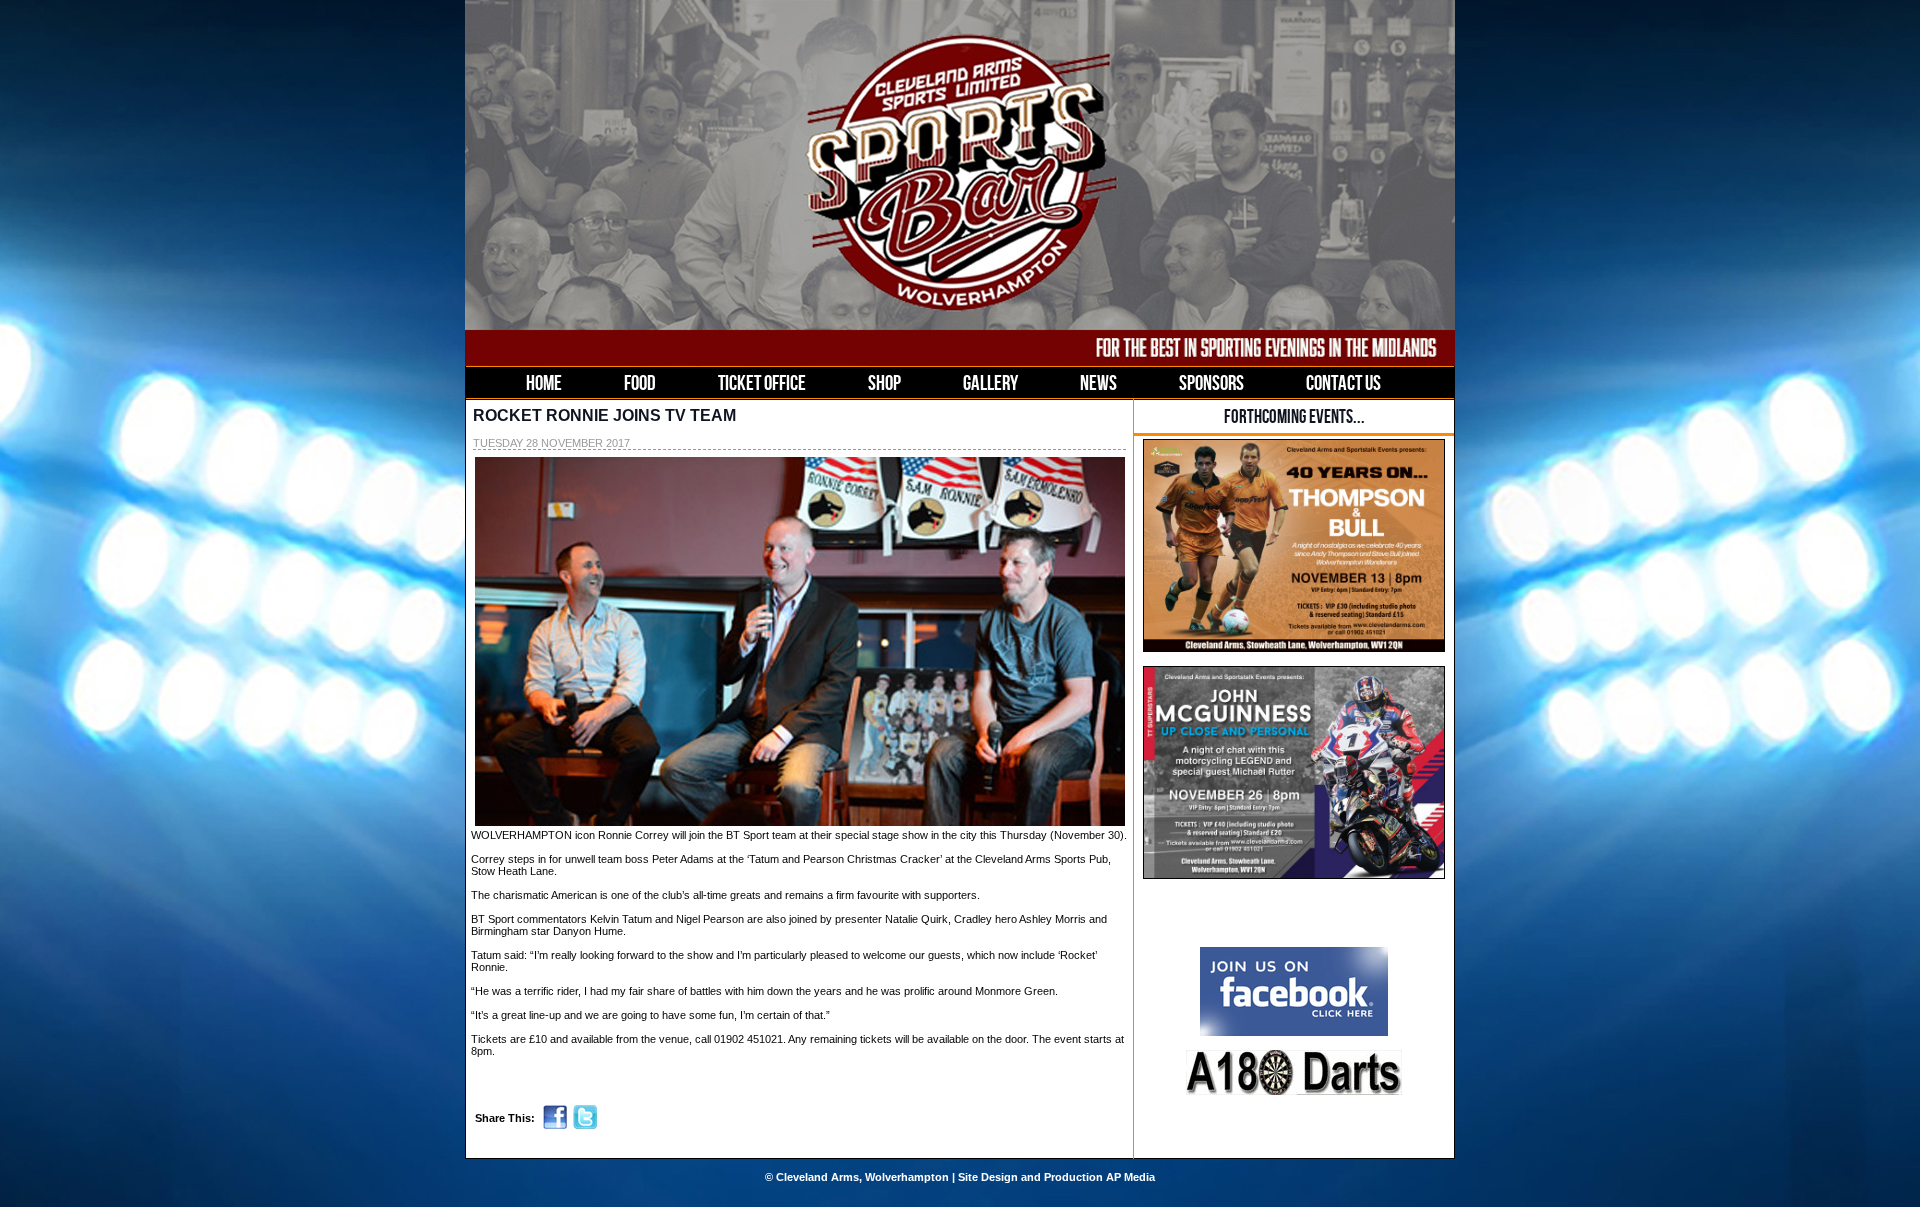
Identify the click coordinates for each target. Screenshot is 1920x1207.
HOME (544, 382)
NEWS (1098, 382)
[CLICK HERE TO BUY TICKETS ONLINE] (1294, 648)
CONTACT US (1343, 382)
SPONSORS (1211, 382)
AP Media (1130, 1177)
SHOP (884, 382)
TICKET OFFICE (762, 382)
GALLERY (990, 382)
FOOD (640, 382)
